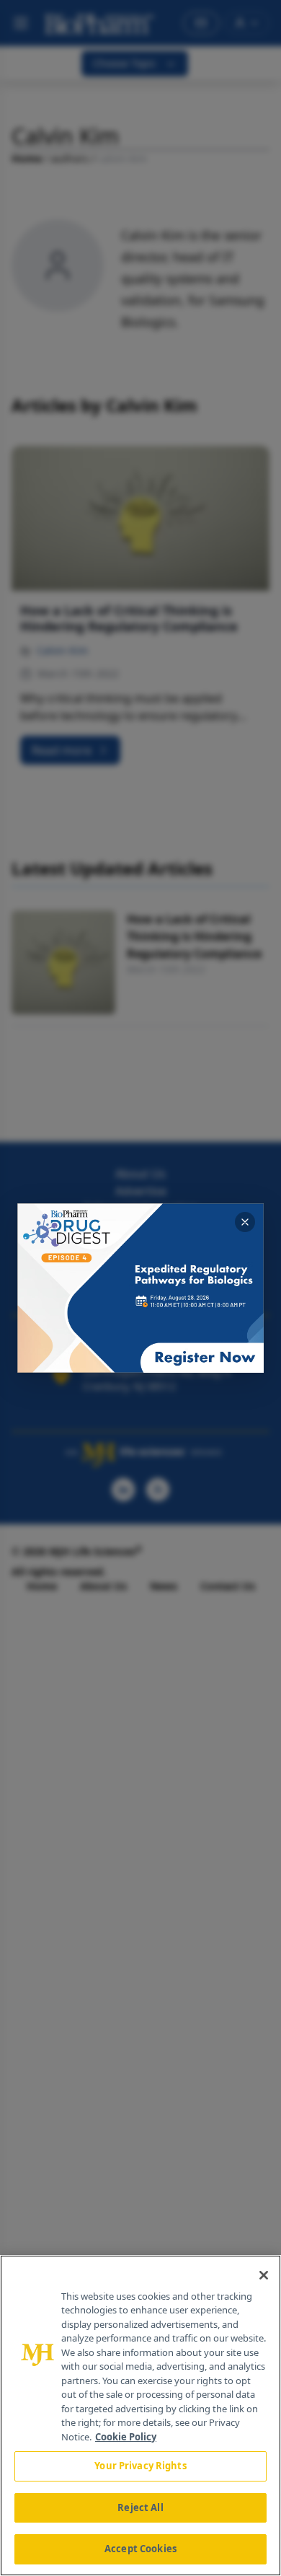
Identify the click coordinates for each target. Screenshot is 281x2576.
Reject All (140, 2507)
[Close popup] (245, 1222)
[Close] (264, 2275)
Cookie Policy (126, 2437)
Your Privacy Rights (140, 2466)
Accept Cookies (140, 2549)
